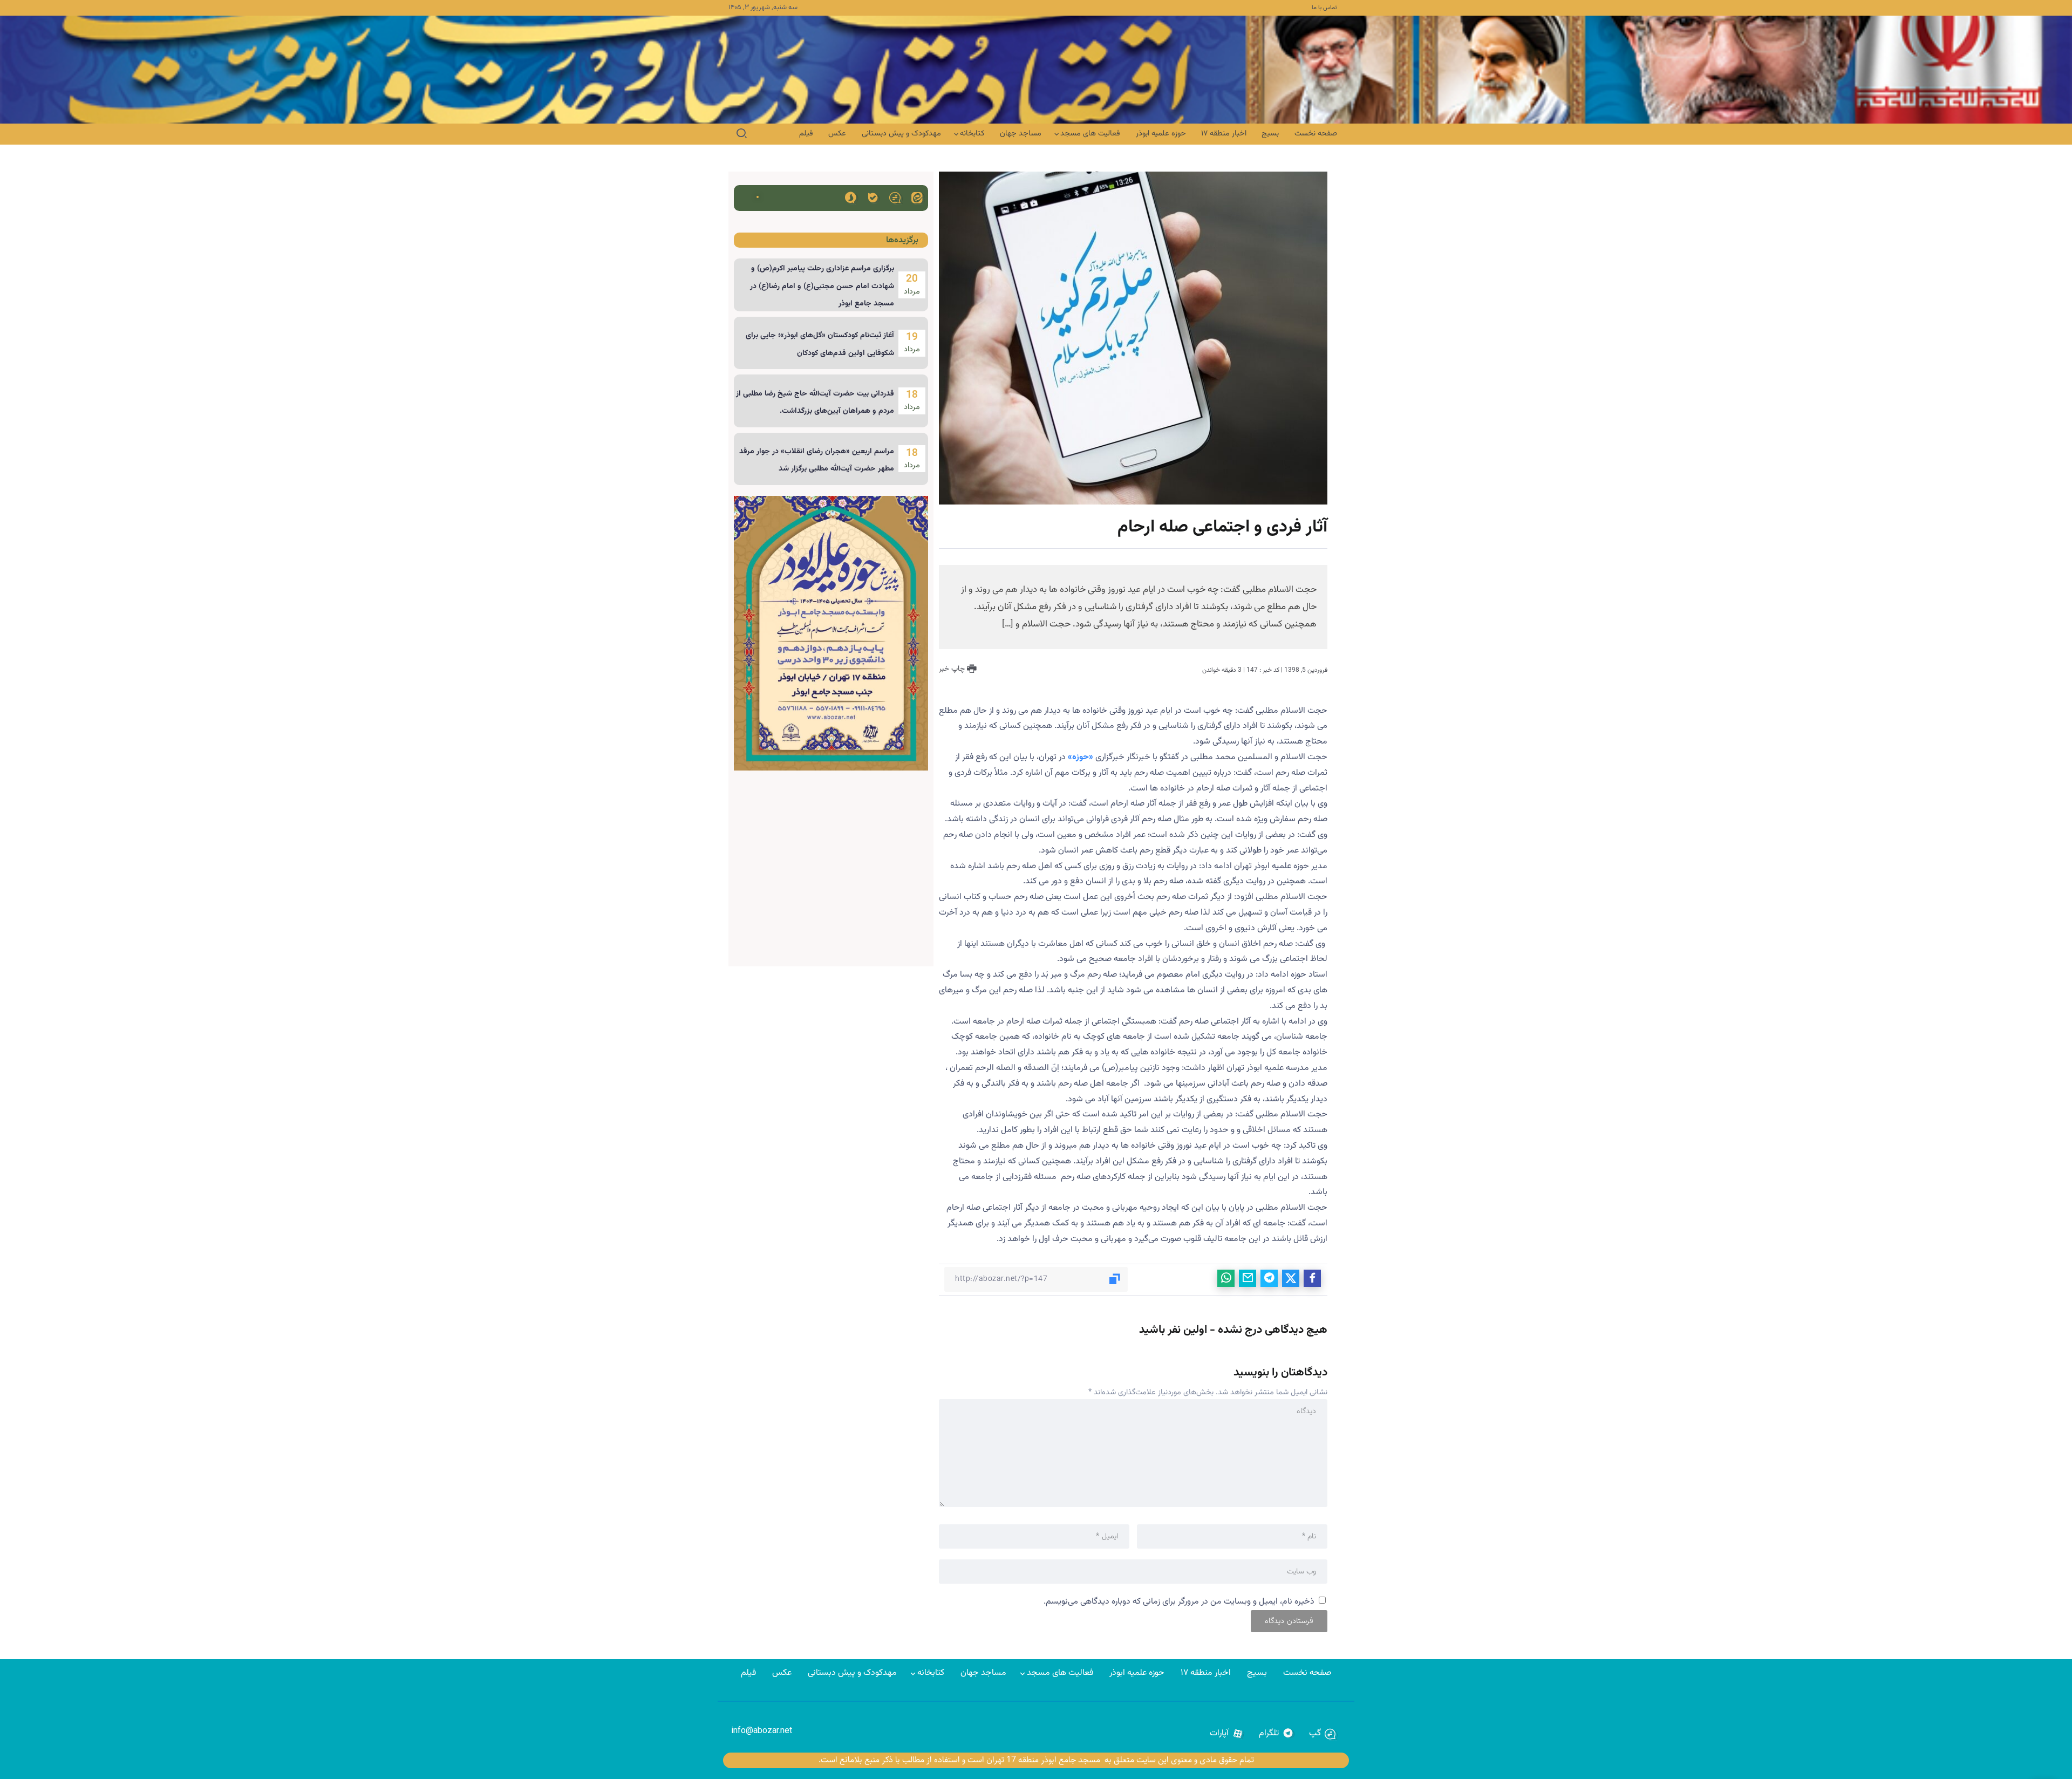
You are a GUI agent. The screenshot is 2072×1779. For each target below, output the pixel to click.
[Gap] (895, 197)
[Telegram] (1276, 1734)
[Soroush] (851, 197)
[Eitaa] (917, 197)
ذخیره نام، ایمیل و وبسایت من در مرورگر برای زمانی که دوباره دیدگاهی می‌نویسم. (1179, 1602)
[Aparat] (1227, 1734)
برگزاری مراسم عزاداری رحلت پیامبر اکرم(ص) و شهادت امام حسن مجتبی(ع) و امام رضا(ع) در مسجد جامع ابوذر (822, 286)
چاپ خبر (953, 669)
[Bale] (873, 197)
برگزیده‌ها (902, 240)
